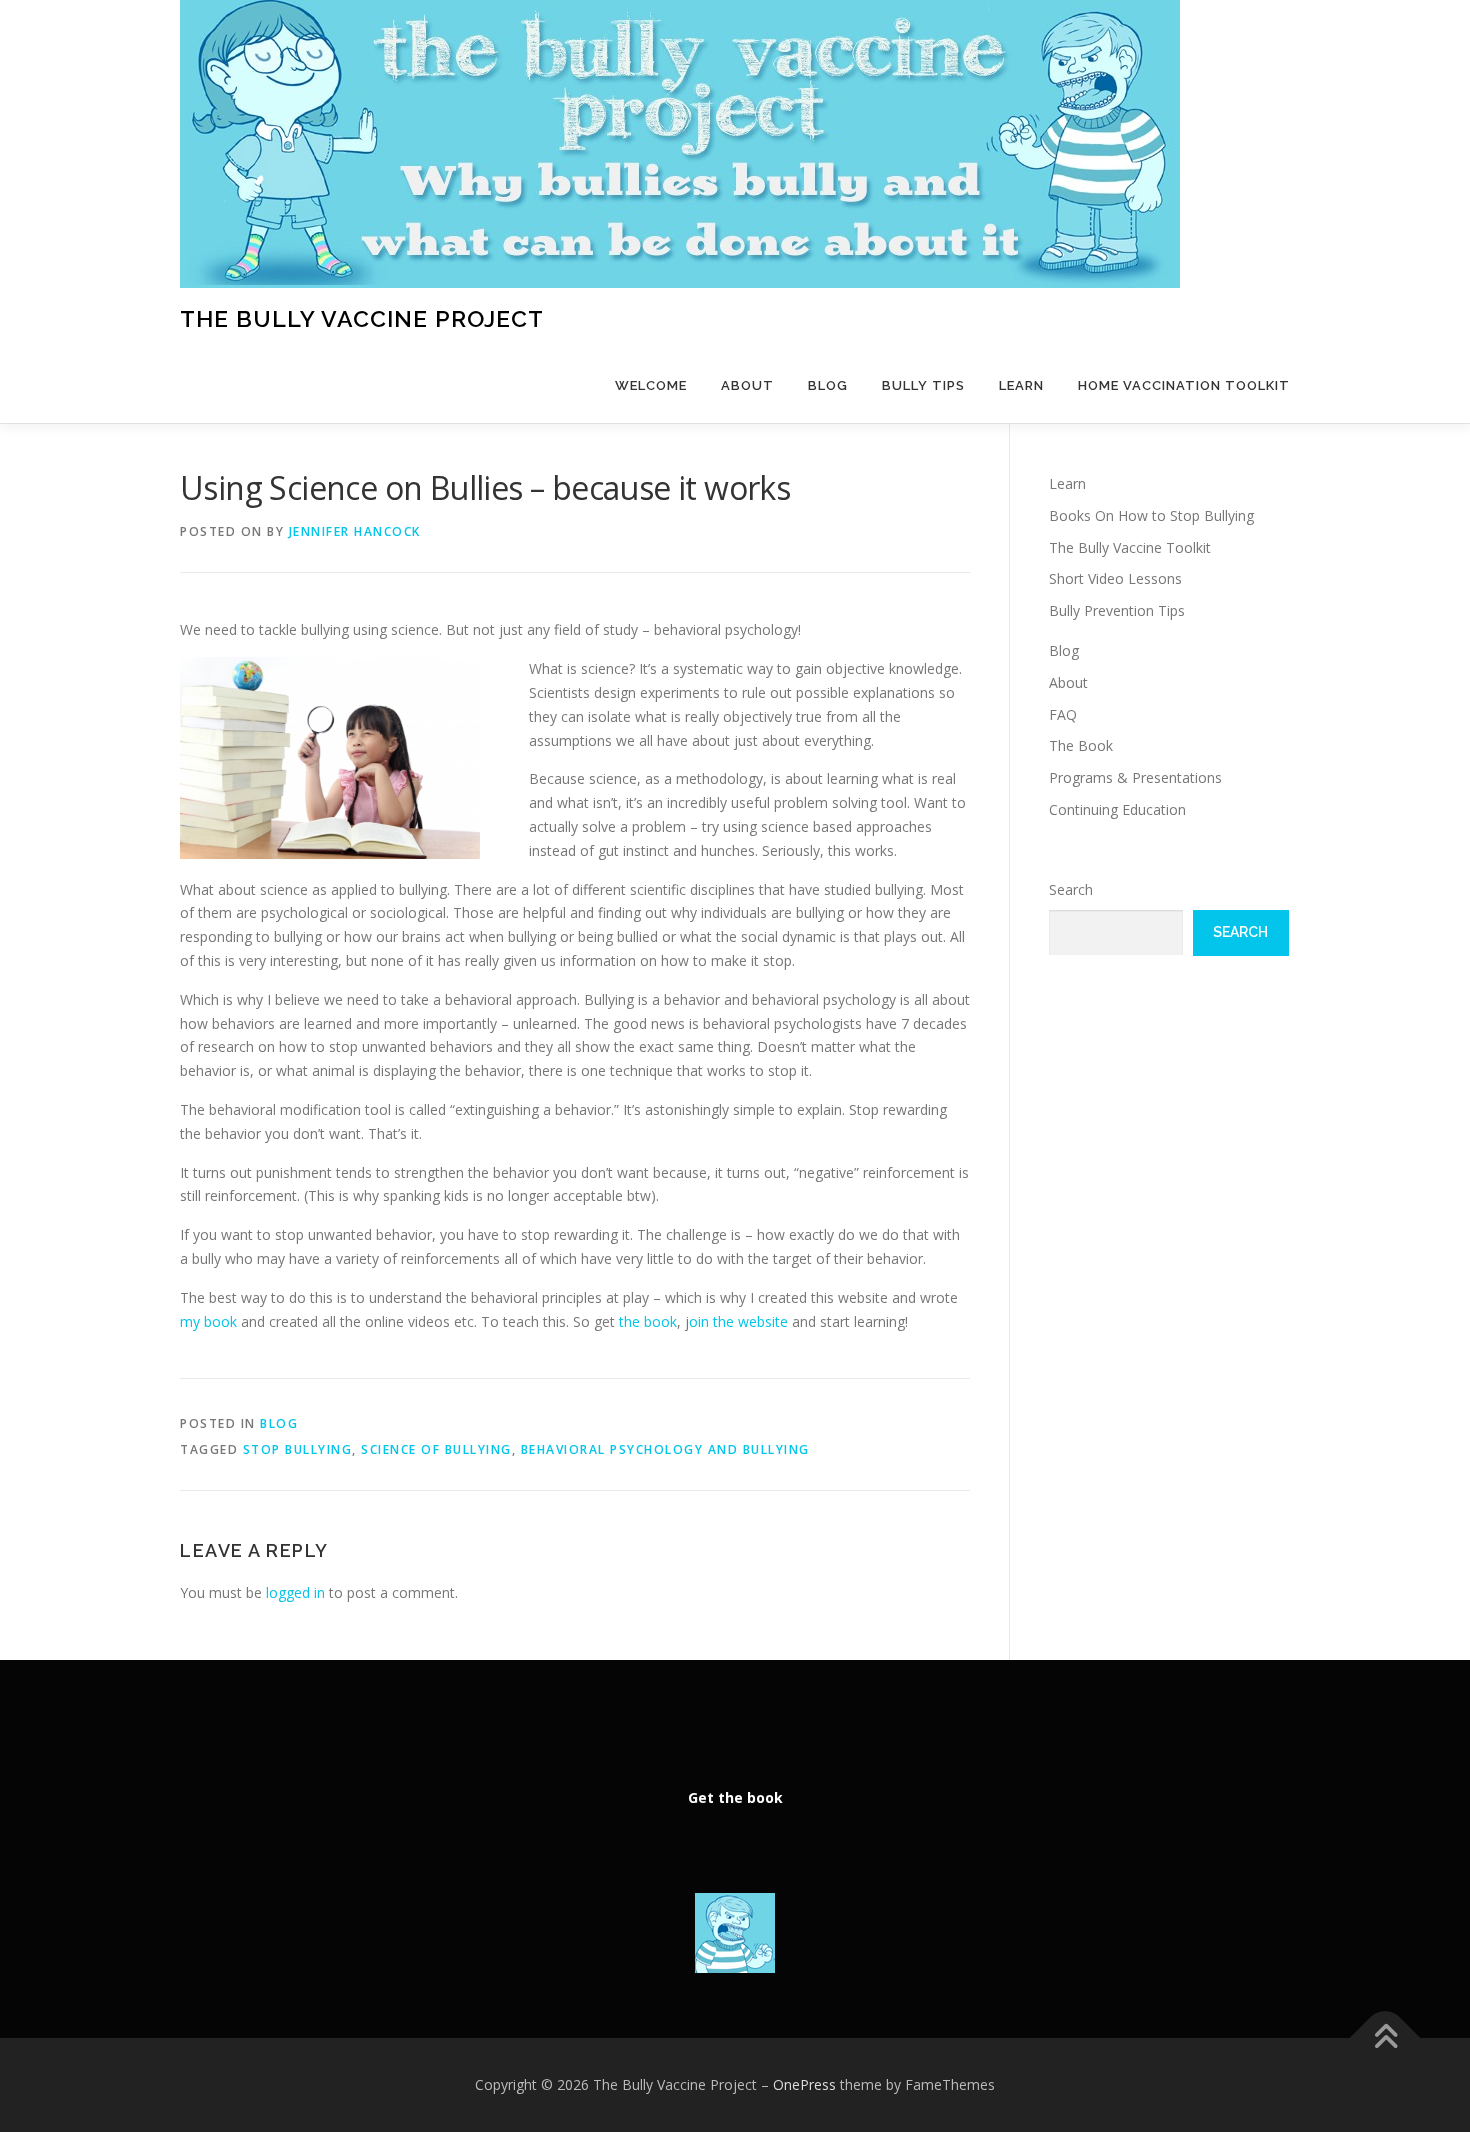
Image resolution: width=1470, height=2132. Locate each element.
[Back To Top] (1385, 2037)
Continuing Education (1117, 809)
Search (1071, 889)
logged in (295, 1592)
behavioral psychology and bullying (665, 1449)
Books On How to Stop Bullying (1151, 515)
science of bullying (436, 1449)
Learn (1021, 385)
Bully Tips (923, 385)
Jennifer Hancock (355, 531)
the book (648, 1321)
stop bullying (298, 1449)
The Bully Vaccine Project (362, 318)
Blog (828, 385)
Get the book (735, 1797)
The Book (1081, 745)
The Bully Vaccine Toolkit (1130, 547)
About (747, 385)
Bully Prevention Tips (1117, 610)
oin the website (740, 1321)
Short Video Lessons (1115, 578)
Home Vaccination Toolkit (1184, 385)
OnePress (804, 2084)
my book (208, 1321)
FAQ (1063, 714)
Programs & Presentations (1135, 777)
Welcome (651, 385)
